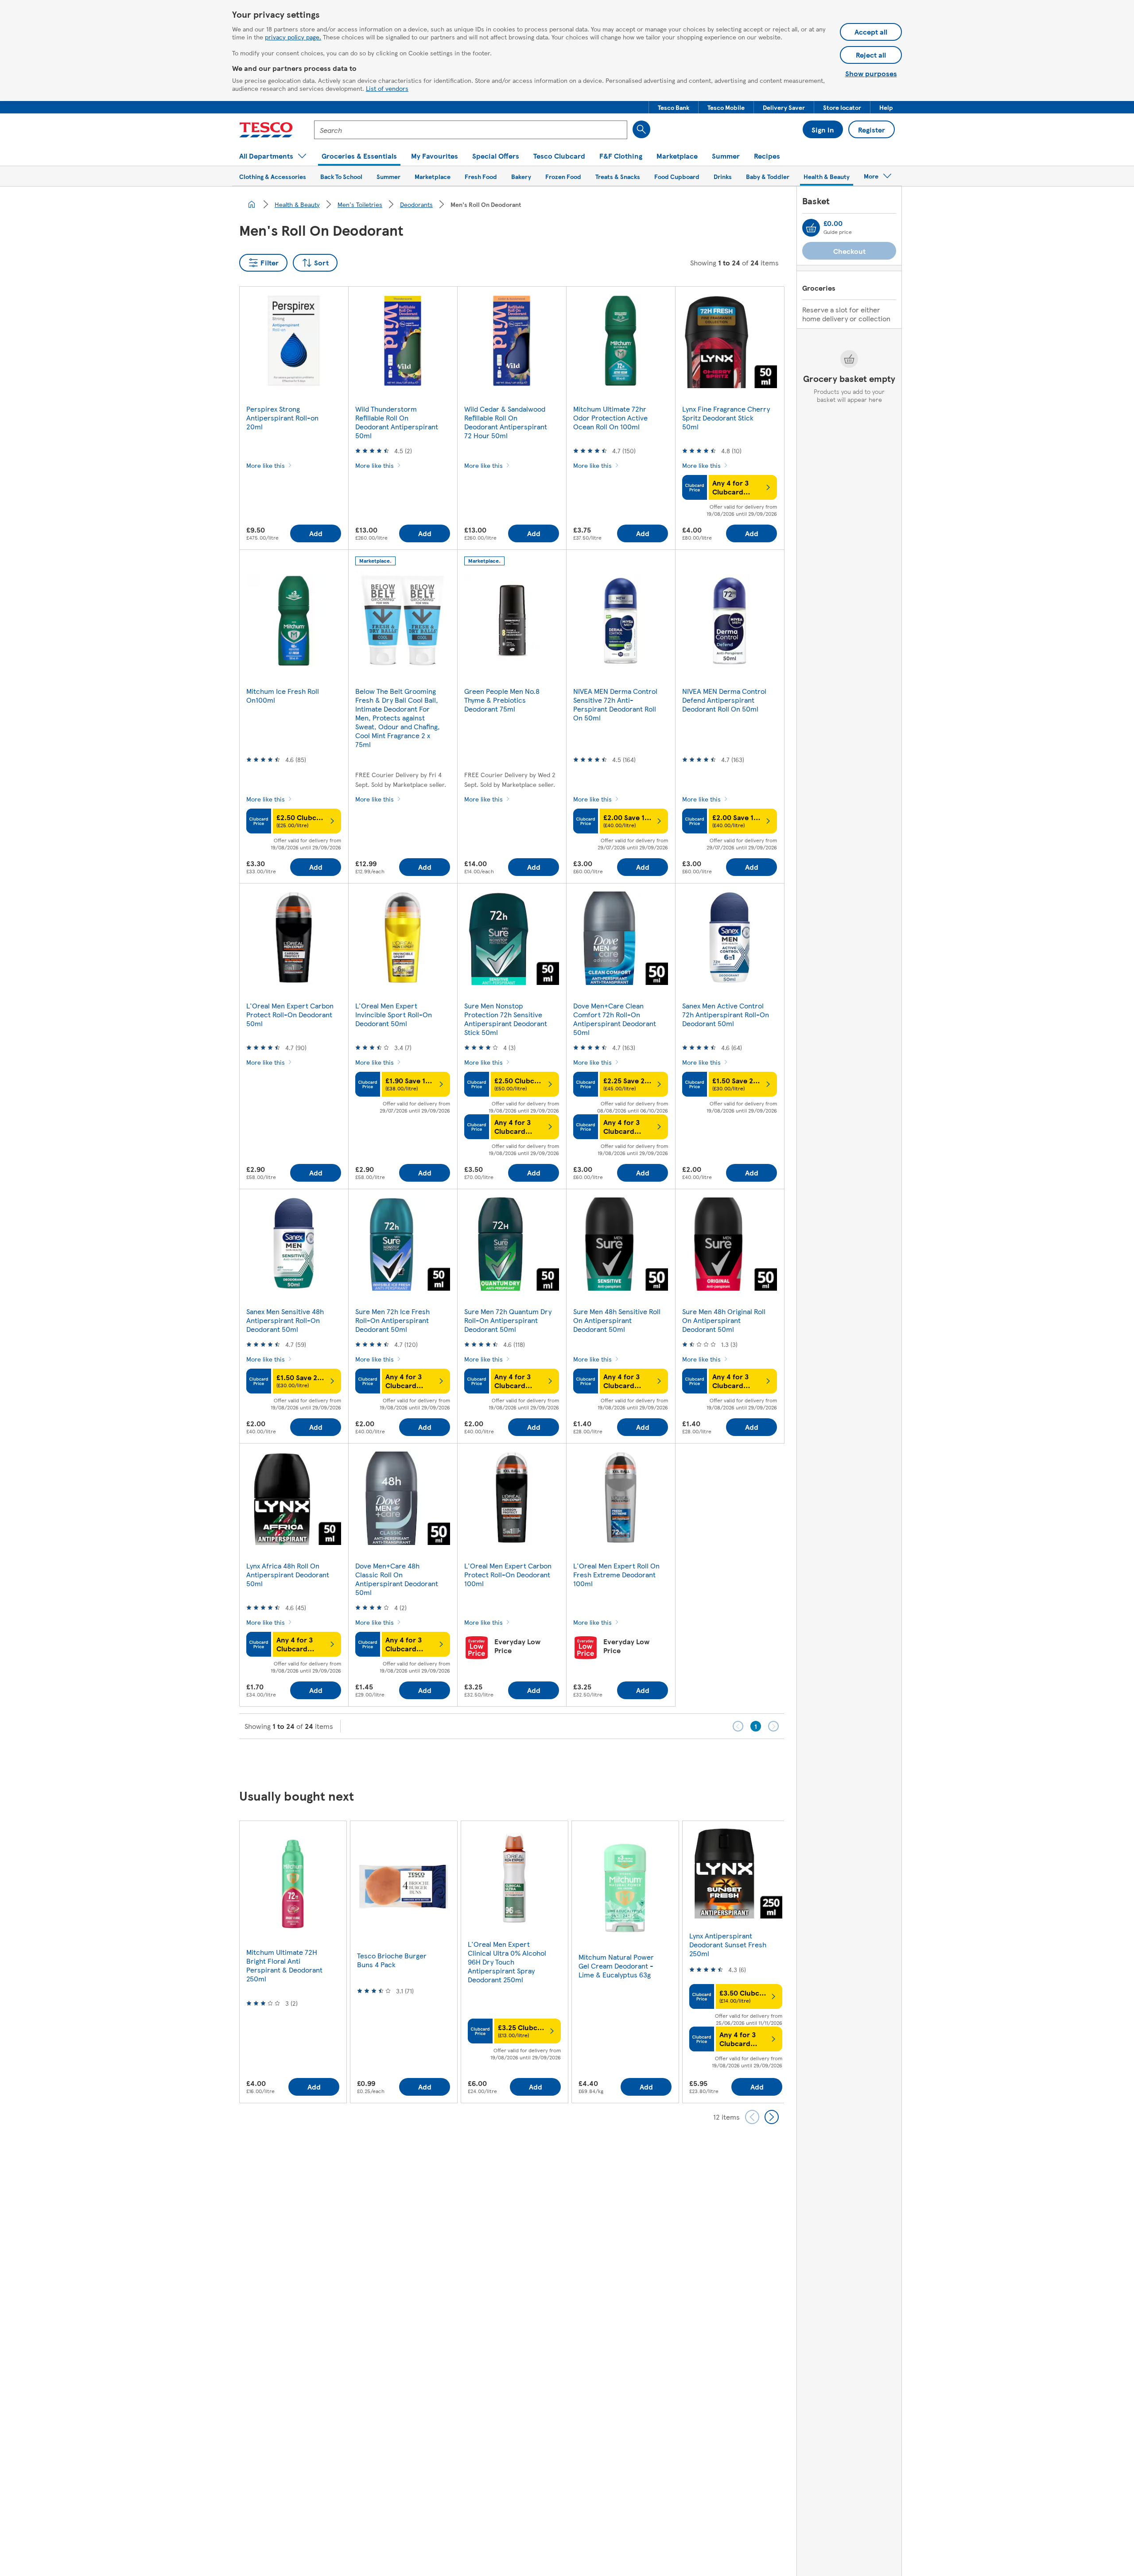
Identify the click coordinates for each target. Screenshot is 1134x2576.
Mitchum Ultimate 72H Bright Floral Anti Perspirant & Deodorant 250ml (284, 1965)
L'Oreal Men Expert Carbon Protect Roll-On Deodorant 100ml (508, 1574)
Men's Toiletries (360, 204)
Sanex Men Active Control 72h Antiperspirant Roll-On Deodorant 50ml (726, 1014)
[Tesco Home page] (266, 130)
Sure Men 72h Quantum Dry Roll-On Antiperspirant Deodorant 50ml (508, 1320)
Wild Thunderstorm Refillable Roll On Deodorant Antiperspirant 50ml (397, 422)
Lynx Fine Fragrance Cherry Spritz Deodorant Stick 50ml (726, 418)
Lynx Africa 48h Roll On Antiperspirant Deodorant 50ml (288, 1574)
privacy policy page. (293, 37)
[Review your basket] (811, 228)
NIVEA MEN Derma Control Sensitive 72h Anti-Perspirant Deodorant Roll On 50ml (615, 704)
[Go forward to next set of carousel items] (772, 2117)
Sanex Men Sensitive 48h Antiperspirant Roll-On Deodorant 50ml (285, 1320)
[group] (293, 1962)
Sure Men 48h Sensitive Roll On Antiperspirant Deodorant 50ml (617, 1320)
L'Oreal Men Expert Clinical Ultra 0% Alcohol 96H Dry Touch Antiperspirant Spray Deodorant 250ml (507, 1962)
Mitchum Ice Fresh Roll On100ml (283, 695)
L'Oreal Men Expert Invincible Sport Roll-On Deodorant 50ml (394, 1014)
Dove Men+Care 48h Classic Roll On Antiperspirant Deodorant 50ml (397, 1579)
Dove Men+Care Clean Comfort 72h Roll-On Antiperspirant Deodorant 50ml (615, 1019)
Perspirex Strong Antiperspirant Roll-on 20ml (282, 418)
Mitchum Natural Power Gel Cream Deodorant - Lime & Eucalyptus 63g (616, 1966)
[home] (252, 204)
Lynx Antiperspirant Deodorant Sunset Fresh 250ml (728, 1944)
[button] (674, 107)
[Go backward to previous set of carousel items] (752, 2117)
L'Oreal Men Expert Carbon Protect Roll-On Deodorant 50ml (290, 1014)
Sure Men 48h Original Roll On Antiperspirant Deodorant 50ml (724, 1320)
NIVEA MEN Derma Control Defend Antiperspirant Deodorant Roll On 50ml (724, 700)
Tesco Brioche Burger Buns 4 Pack (392, 1960)
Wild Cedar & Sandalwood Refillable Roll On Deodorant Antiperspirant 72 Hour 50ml (506, 422)
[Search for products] (641, 129)
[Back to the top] (571, 1761)
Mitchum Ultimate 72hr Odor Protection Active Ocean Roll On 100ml (610, 418)
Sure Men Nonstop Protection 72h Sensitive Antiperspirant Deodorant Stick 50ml (506, 1019)
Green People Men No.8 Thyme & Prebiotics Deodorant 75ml (502, 700)
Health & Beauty (297, 204)
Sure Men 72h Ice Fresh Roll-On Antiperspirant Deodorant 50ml (392, 1320)
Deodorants (416, 204)
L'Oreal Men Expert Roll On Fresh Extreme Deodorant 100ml (616, 1574)
